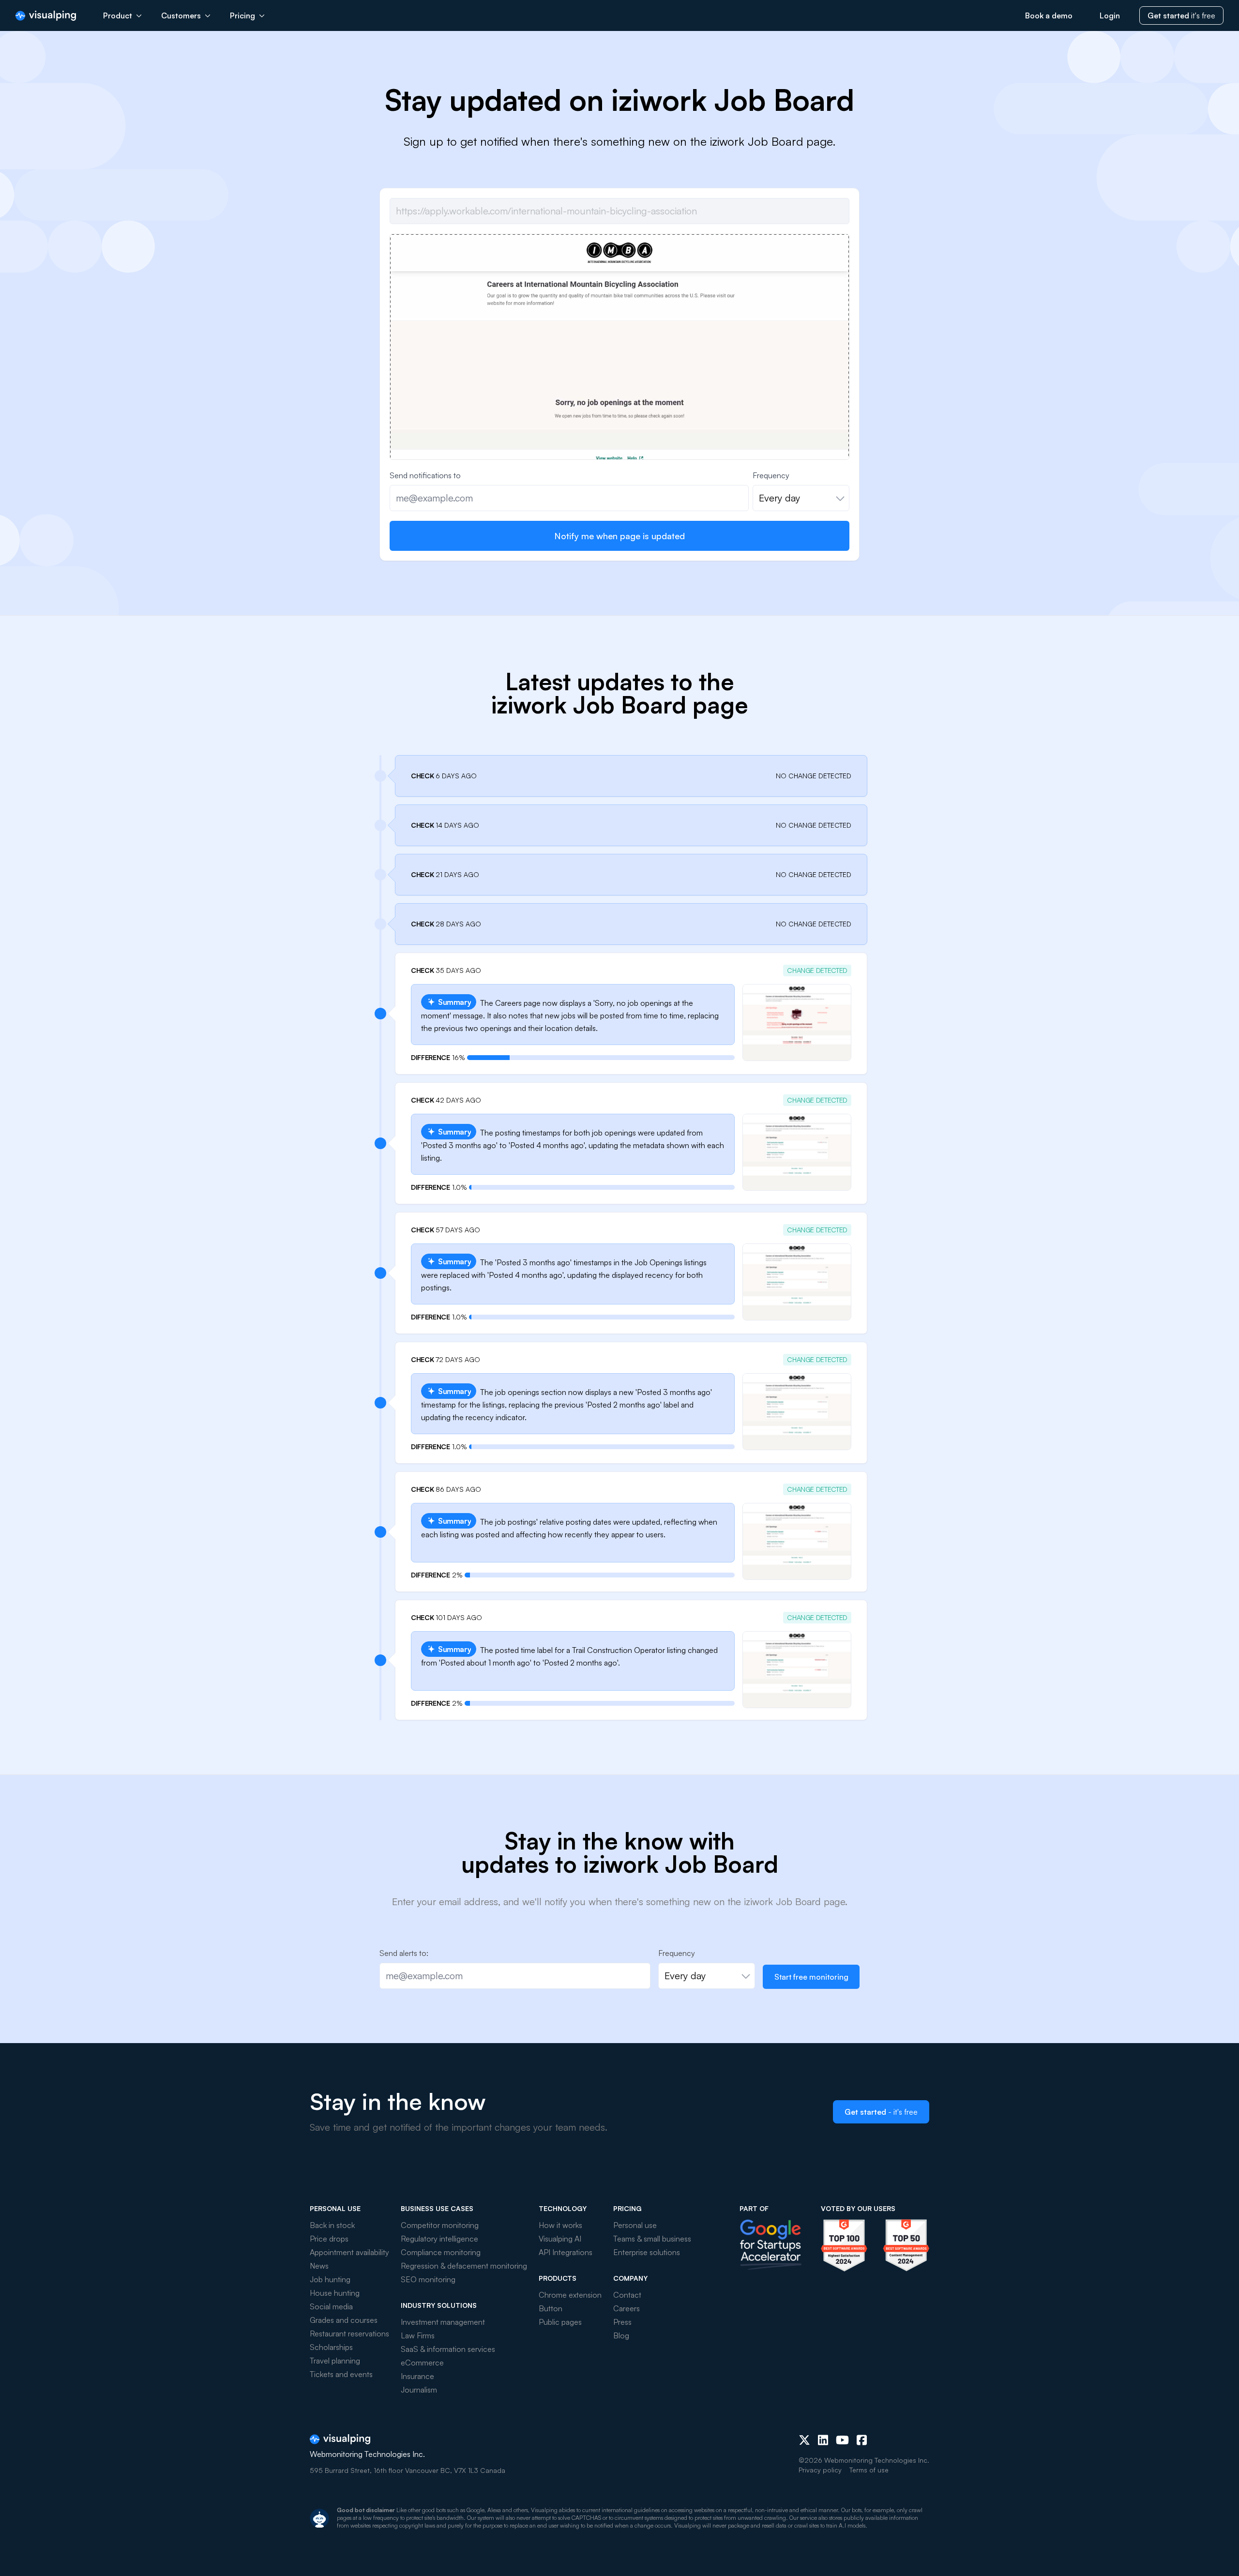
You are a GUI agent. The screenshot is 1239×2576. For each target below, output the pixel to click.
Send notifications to (425, 475)
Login (1110, 15)
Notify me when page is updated (619, 536)
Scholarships (331, 2347)
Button (551, 2308)
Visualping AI (560, 2239)
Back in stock (332, 2225)
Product (118, 15)
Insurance (417, 2376)
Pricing (242, 15)
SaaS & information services (448, 2349)
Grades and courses (344, 2320)
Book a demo (1049, 15)
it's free (1181, 15)
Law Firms (418, 2335)
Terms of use (869, 2470)
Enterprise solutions (647, 2252)
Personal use (635, 2225)
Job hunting (330, 2279)
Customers (181, 15)
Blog (621, 2335)
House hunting (335, 2293)
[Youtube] (842, 2440)
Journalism (419, 2390)
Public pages (560, 2322)
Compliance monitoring (441, 2252)
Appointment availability (349, 2252)
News (319, 2266)
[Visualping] (46, 16)
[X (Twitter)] (804, 2440)
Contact (627, 2295)
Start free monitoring (811, 1977)
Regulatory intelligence (439, 2239)
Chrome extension (570, 2295)
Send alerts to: (404, 1953)
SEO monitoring (428, 2279)
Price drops (329, 2239)
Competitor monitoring (440, 2225)
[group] (619, 406)
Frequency (771, 475)
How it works (560, 2225)
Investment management (443, 2322)
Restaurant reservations (349, 2334)
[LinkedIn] (823, 2440)
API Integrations (566, 2252)
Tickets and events (341, 2374)
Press (622, 2322)
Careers (627, 2308)
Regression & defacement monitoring (464, 2266)
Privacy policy (820, 2470)
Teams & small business (652, 2239)
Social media (331, 2306)
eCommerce (422, 2363)
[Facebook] (862, 2440)
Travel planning (335, 2361)
